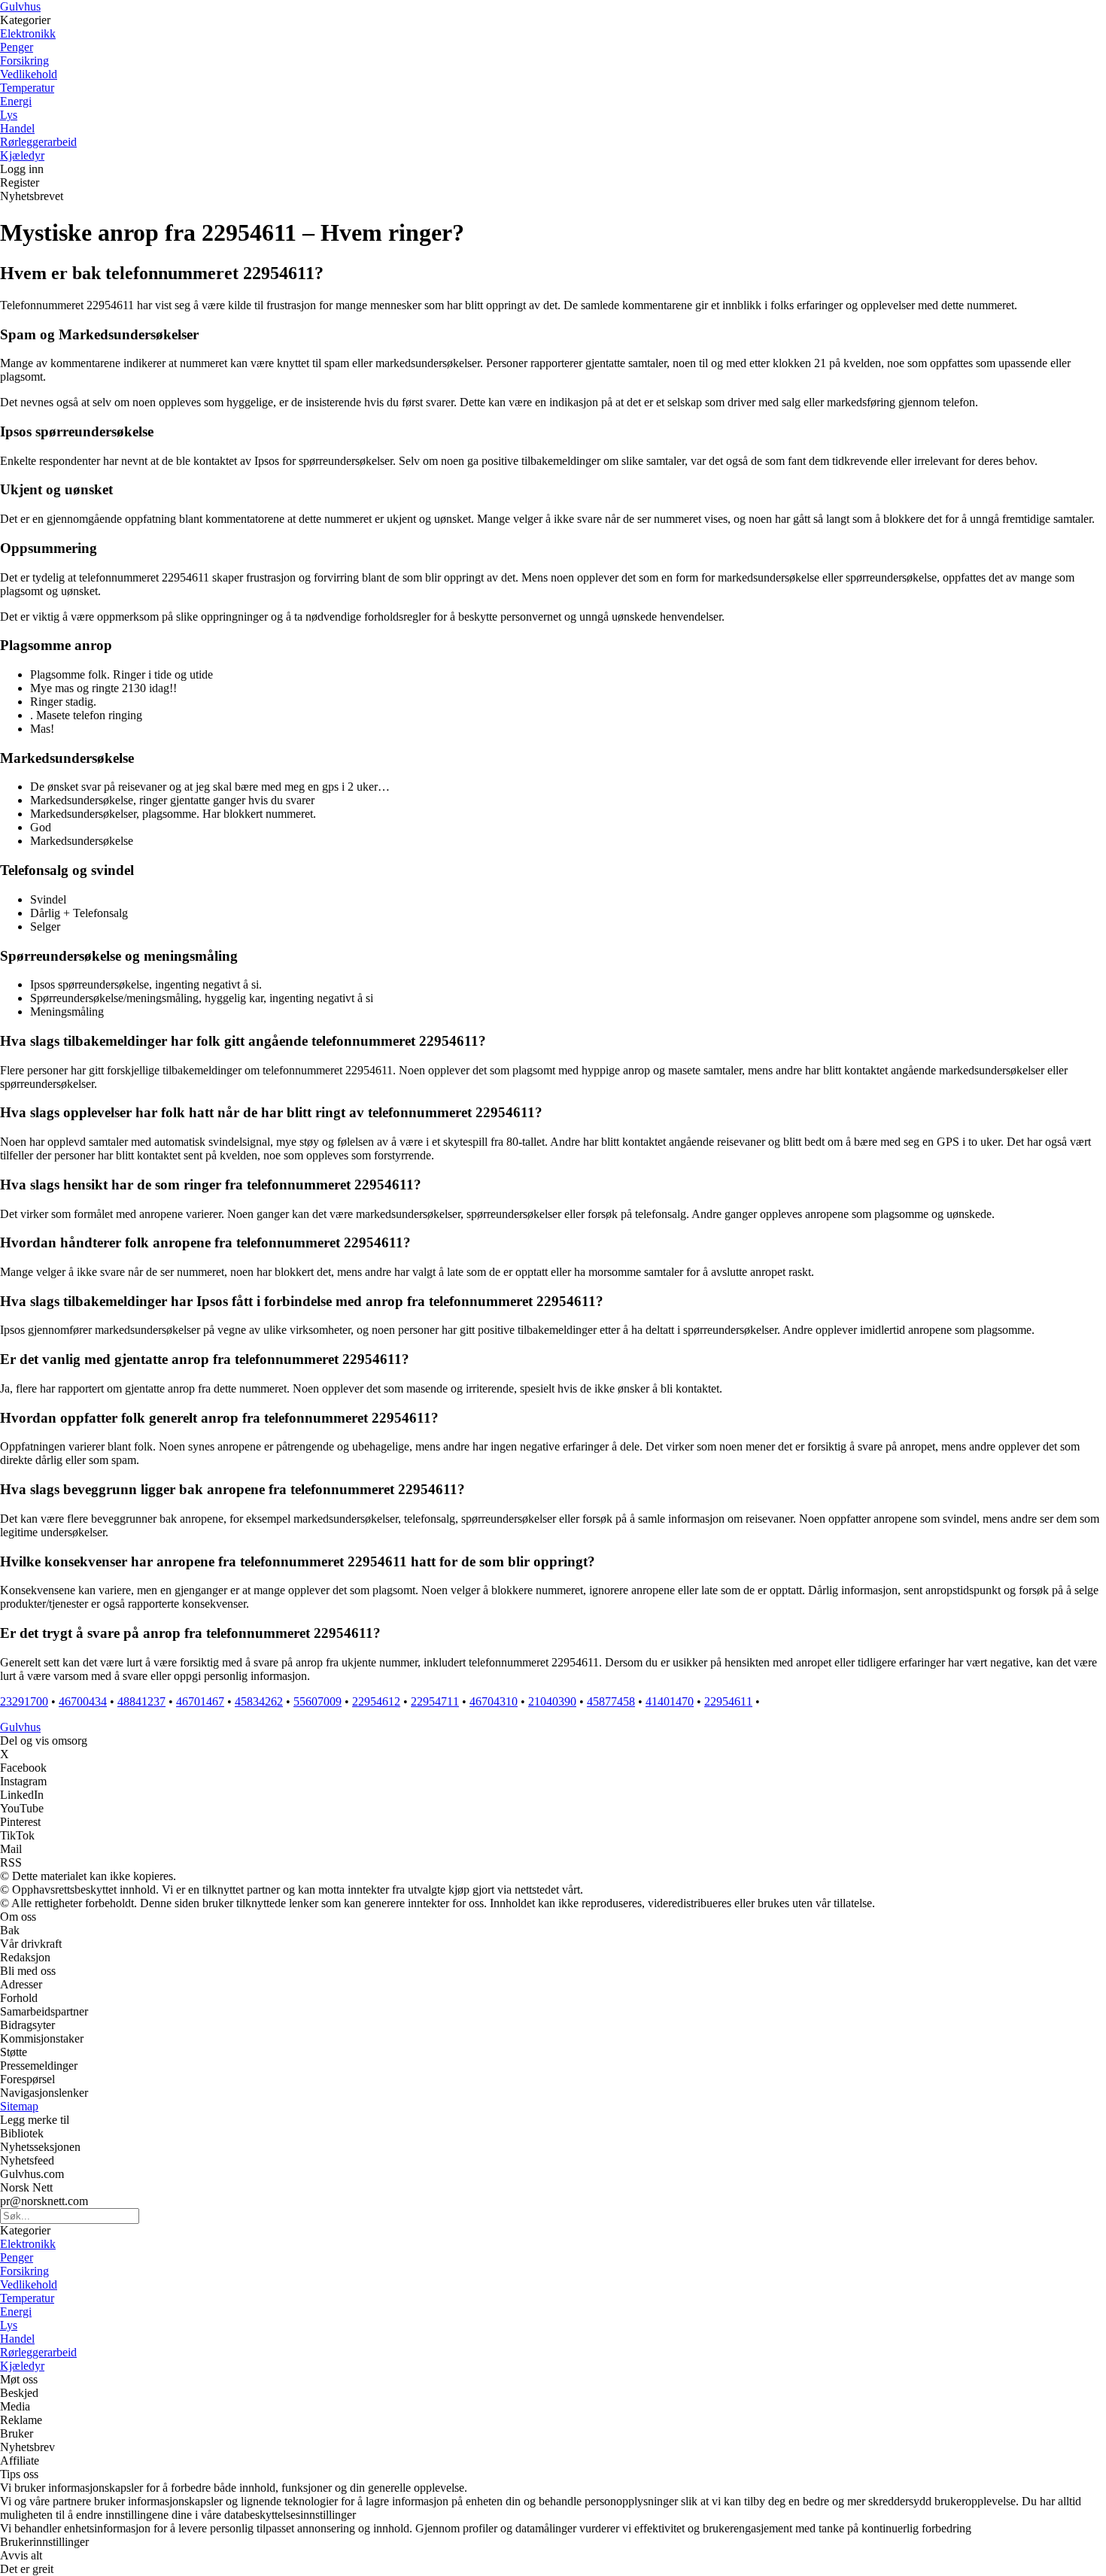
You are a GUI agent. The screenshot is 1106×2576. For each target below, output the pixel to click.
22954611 (728, 1701)
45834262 (259, 1701)
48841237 (141, 1701)
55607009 (318, 1701)
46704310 (494, 1701)
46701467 (200, 1701)
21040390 (552, 1701)
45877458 (611, 1701)
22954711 (435, 1701)
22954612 (376, 1701)
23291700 (24, 1701)
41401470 (670, 1701)
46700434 (83, 1701)
